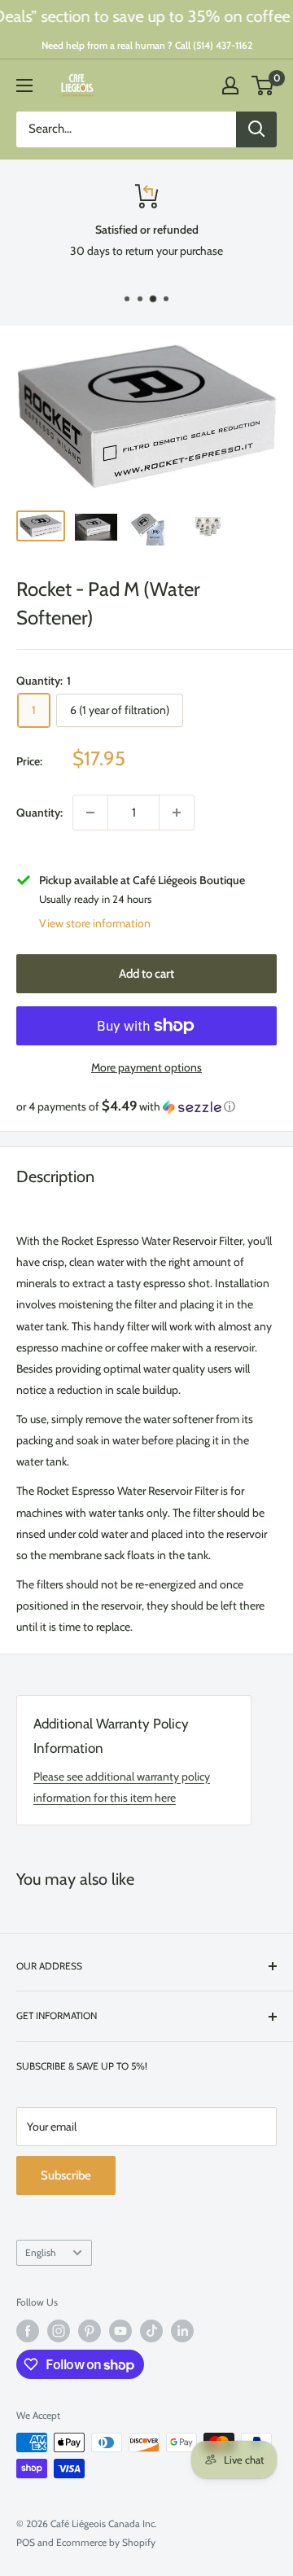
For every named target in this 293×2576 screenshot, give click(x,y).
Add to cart (146, 974)
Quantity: (39, 813)
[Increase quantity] (177, 813)
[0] (263, 85)
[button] (146, 1106)
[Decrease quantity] (90, 813)
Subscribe (66, 2175)
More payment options (146, 1067)
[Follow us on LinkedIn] (182, 2331)
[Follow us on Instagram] (59, 2331)
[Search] (256, 129)
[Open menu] (24, 85)
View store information (95, 923)
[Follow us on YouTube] (120, 2331)
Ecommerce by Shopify (106, 2542)
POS (26, 2542)
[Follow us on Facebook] (28, 2331)
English (40, 2253)
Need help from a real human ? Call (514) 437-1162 (147, 45)
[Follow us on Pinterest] (90, 2331)
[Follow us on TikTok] (151, 2331)
